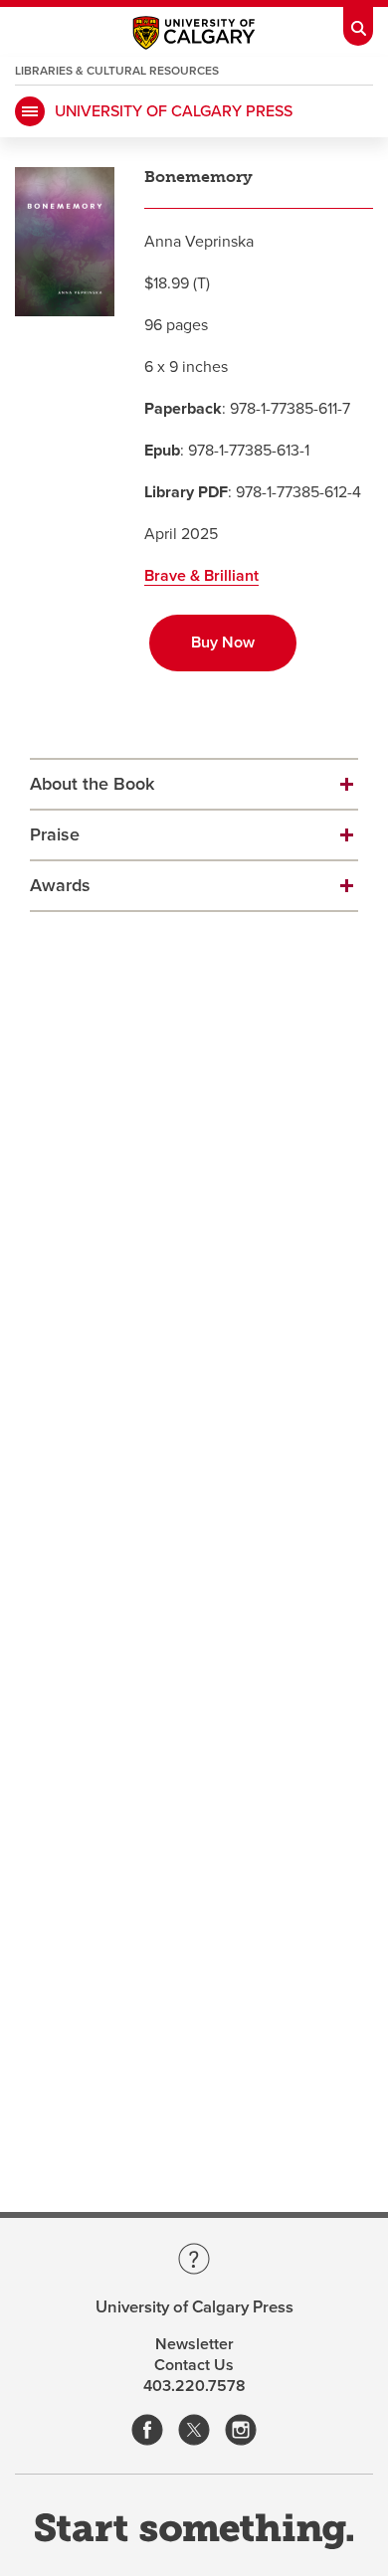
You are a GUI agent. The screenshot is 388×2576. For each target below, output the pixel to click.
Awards (60, 885)
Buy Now (223, 643)
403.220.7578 (194, 2386)
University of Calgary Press (174, 111)
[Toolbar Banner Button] (358, 23)
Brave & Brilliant (201, 576)
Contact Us (194, 2365)
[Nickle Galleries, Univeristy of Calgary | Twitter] (194, 2431)
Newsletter (194, 2344)
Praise (55, 834)
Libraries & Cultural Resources (117, 71)
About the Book (92, 784)
